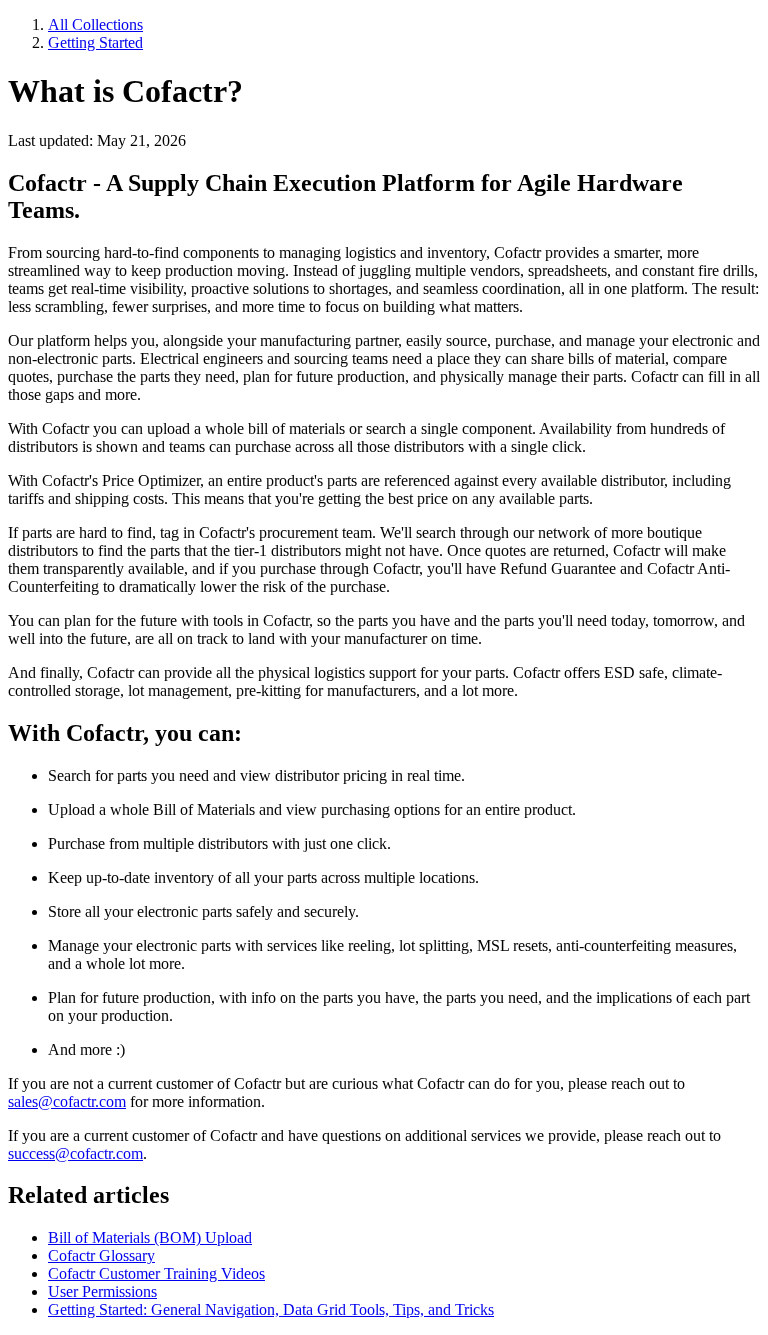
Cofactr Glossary (101, 1255)
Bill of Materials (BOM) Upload (150, 1237)
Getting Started (95, 42)
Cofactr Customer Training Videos (156, 1273)
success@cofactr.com (75, 1153)
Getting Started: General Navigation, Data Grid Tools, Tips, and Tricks (271, 1309)
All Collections (95, 24)
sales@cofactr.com (67, 1101)
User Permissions (102, 1291)
